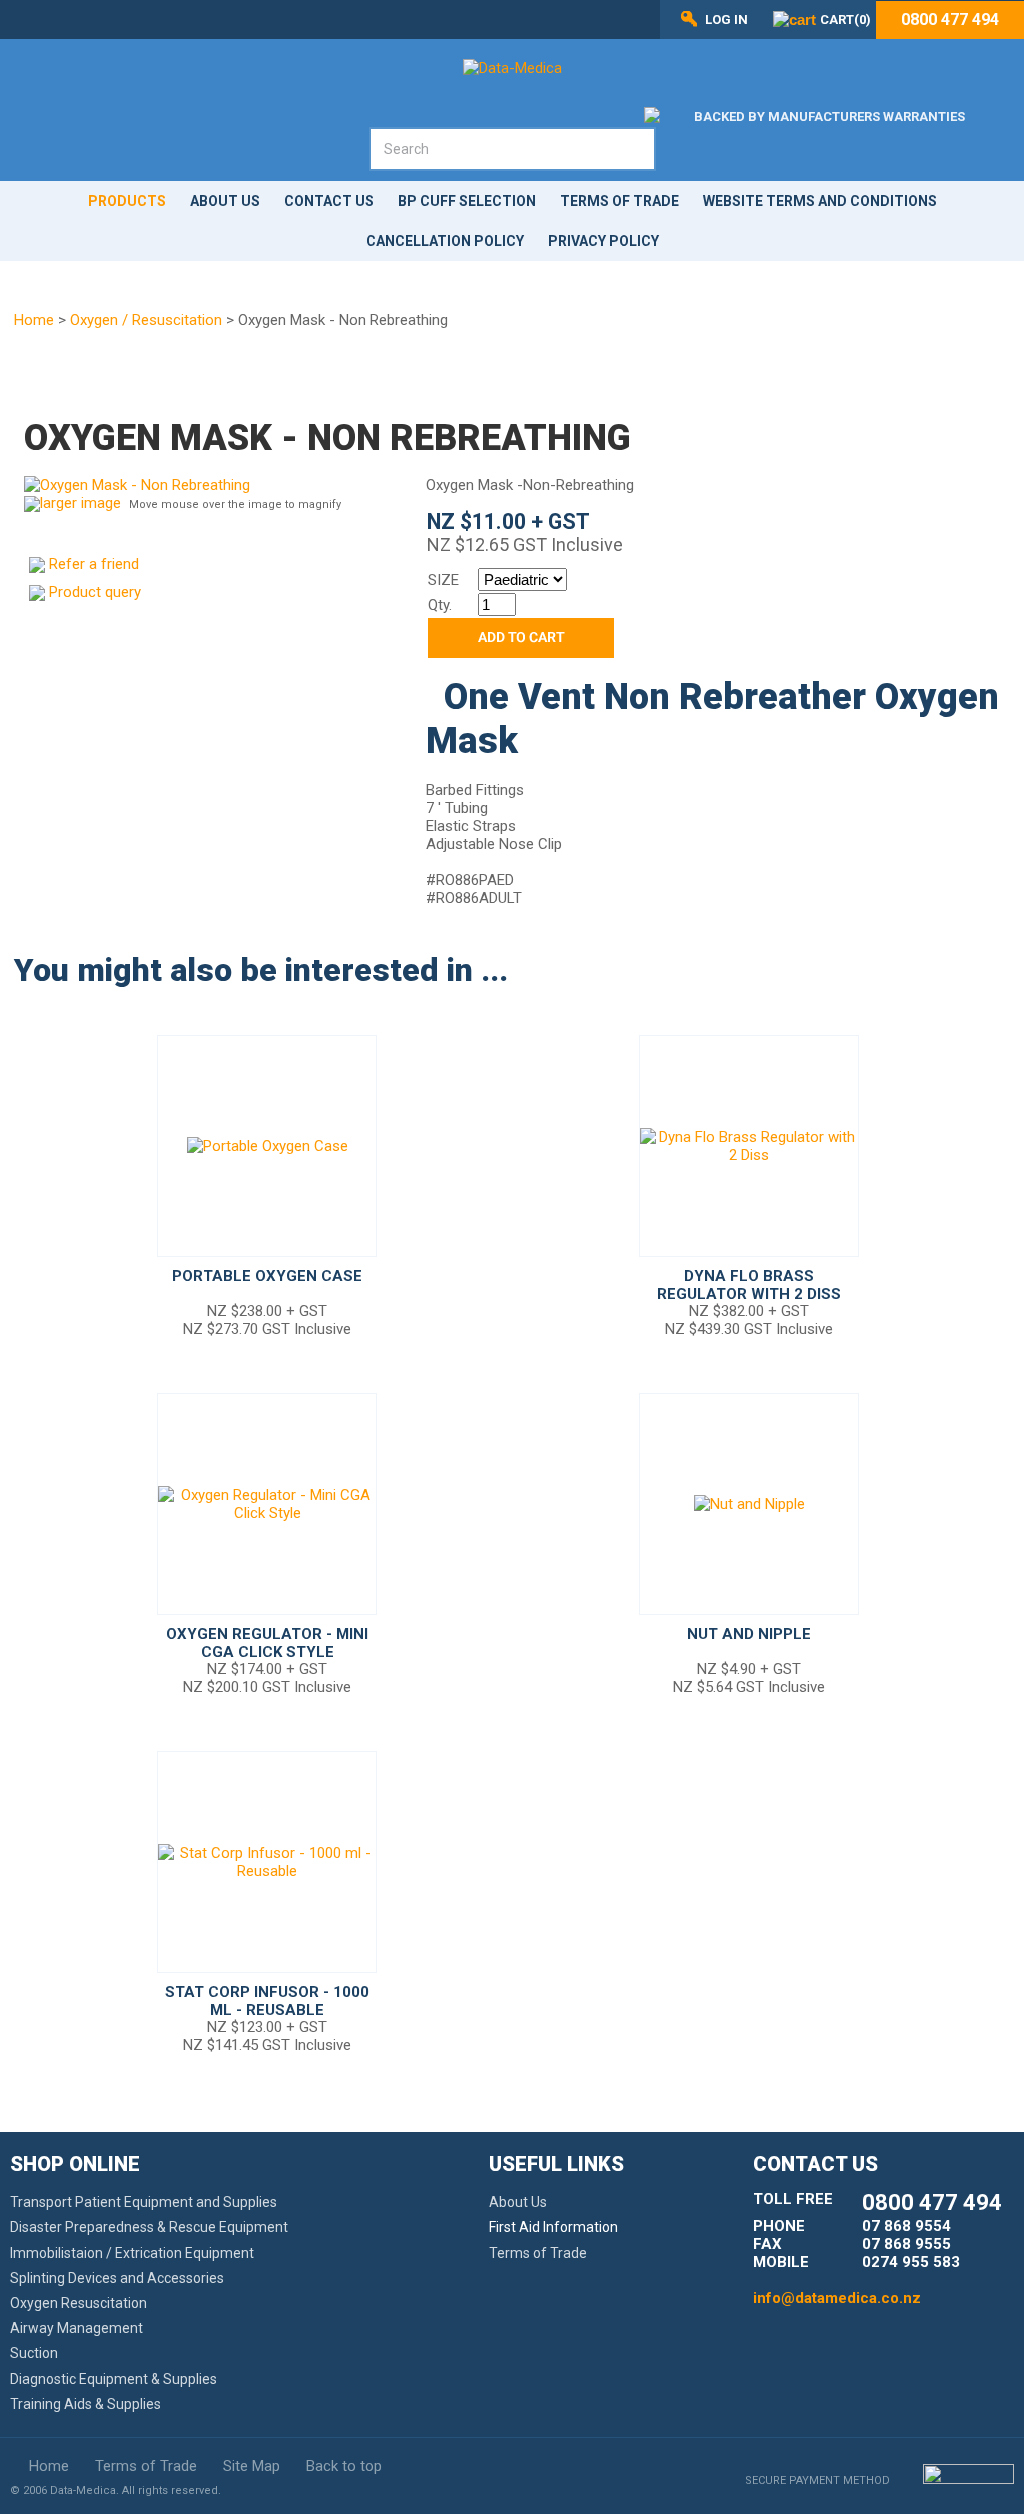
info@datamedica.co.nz (837, 2298)
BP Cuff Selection (467, 201)
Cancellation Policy (445, 241)
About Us (225, 201)
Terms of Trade (619, 201)
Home (34, 320)
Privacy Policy (603, 241)
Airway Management (76, 2328)
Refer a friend (94, 564)
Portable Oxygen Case (267, 1276)
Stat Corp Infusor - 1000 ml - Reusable (267, 2001)
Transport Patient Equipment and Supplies (143, 2202)
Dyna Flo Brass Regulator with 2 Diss (749, 1285)
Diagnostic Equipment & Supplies (113, 2379)
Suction (34, 2353)
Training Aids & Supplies (85, 2404)
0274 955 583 (911, 2262)
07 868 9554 (906, 2226)
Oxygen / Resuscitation (146, 320)
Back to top (344, 2466)
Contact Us (329, 201)
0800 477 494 (950, 20)
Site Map (251, 2466)
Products (127, 201)
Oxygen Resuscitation (78, 2303)
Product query (95, 592)
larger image (80, 503)
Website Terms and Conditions (820, 201)
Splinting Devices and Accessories (117, 2278)
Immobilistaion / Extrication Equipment (132, 2253)
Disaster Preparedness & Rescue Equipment (149, 2227)
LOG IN (726, 19)
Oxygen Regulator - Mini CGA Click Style (267, 1643)
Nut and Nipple (749, 1634)
